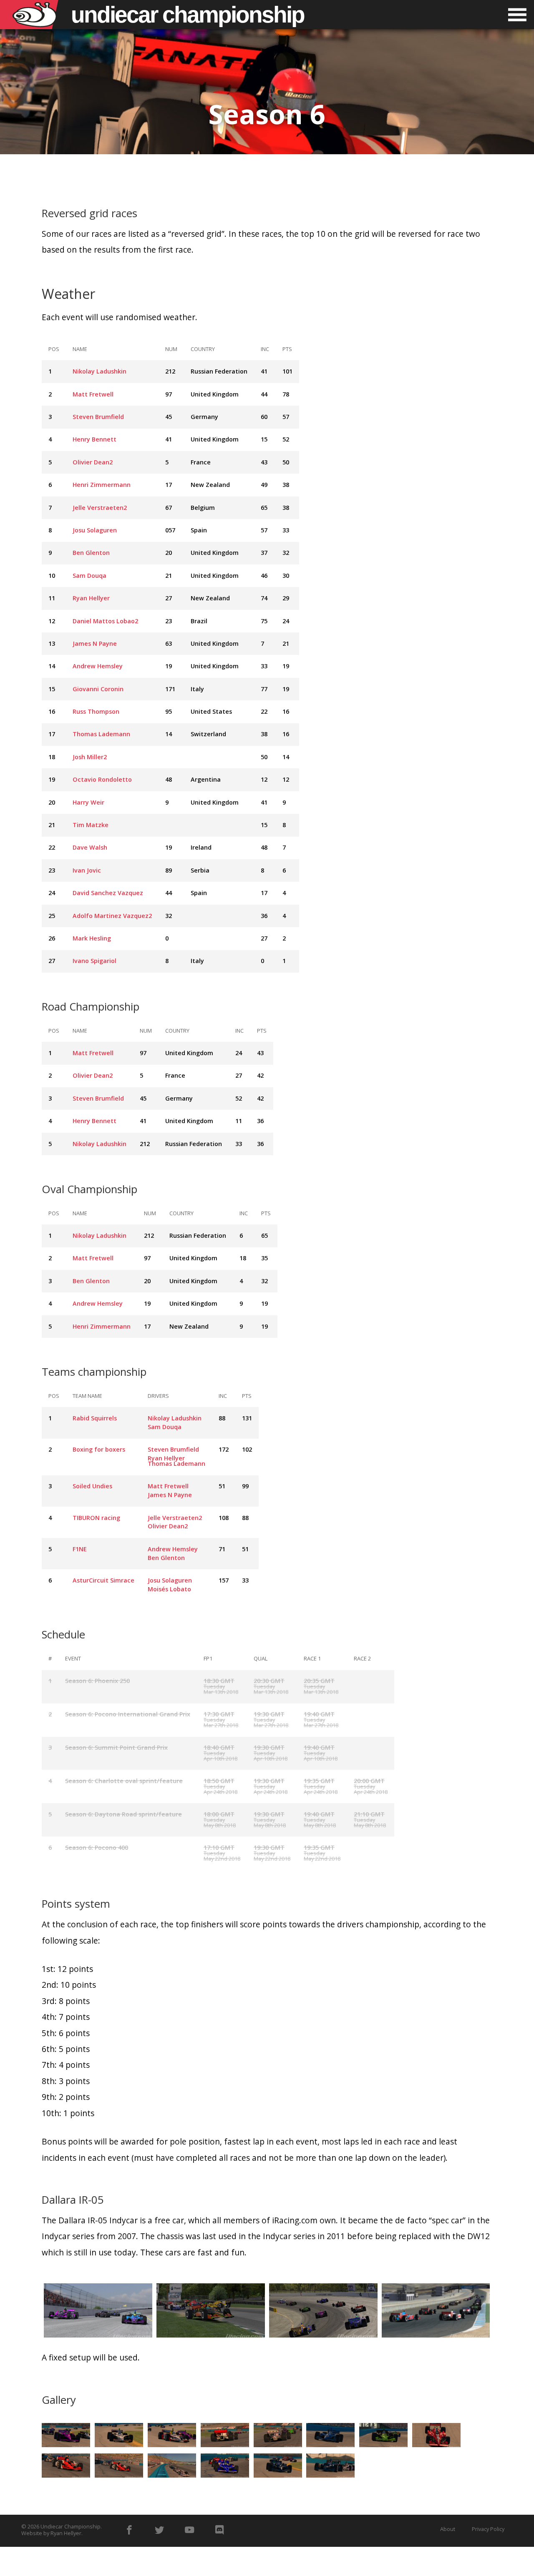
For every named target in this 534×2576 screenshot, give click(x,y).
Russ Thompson (96, 711)
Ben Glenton (91, 553)
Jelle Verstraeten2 (100, 508)
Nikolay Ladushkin (99, 371)
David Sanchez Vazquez (108, 893)
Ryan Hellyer (91, 598)
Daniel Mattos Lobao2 (105, 621)
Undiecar (188, 15)
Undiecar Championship (71, 2526)
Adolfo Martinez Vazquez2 (112, 916)
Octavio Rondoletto (102, 779)
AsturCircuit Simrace (103, 1580)
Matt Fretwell (93, 394)
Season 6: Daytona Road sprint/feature (123, 1814)
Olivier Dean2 (93, 462)
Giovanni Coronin (98, 689)
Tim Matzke (91, 825)
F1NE (80, 1549)
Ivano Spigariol (94, 961)
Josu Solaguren (95, 530)
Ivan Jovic (87, 870)
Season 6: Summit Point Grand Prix (116, 1747)
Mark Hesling (92, 938)
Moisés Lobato (169, 1589)
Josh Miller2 (90, 757)
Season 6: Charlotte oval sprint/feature (124, 1781)
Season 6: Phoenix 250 (97, 1681)
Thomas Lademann (101, 734)
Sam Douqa (89, 576)
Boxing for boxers (99, 1449)
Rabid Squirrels (95, 1418)
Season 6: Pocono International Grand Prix (128, 1714)
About (448, 2529)
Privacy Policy (488, 2529)
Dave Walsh (90, 847)
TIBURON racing (96, 1518)
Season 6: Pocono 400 (97, 1847)
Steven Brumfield (98, 417)
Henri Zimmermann (102, 485)
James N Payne (95, 643)
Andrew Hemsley (98, 666)
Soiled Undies (92, 1486)
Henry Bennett (94, 439)
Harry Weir (88, 802)
